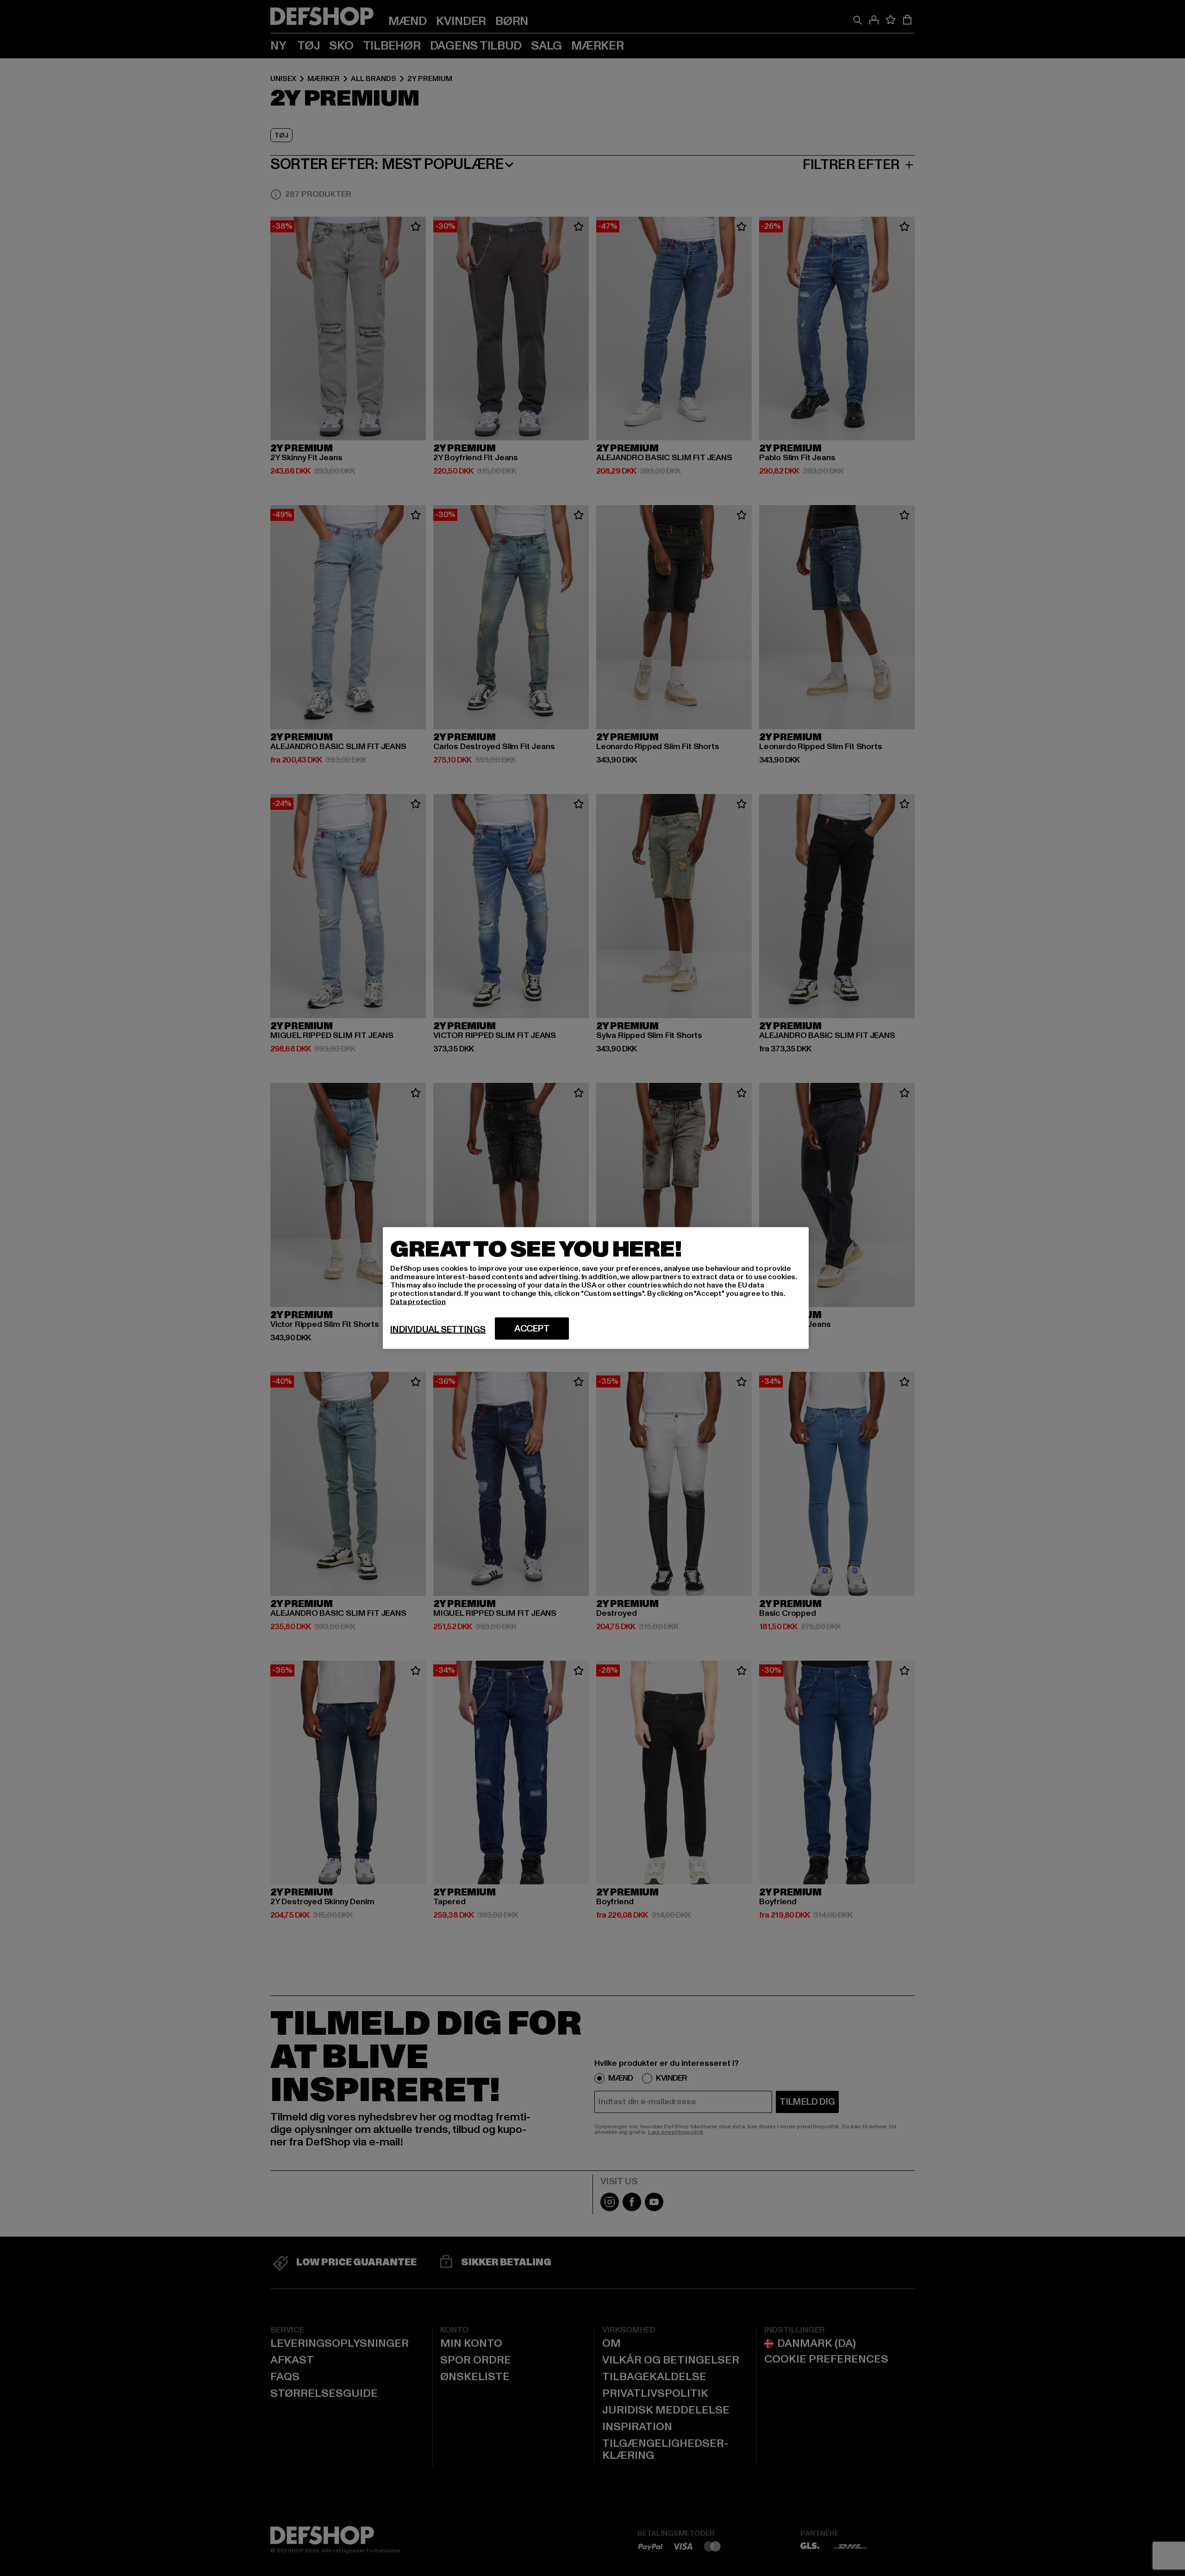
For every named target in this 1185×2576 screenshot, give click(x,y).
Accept (532, 1329)
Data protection (418, 1302)
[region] (596, 1288)
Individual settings (438, 1330)
